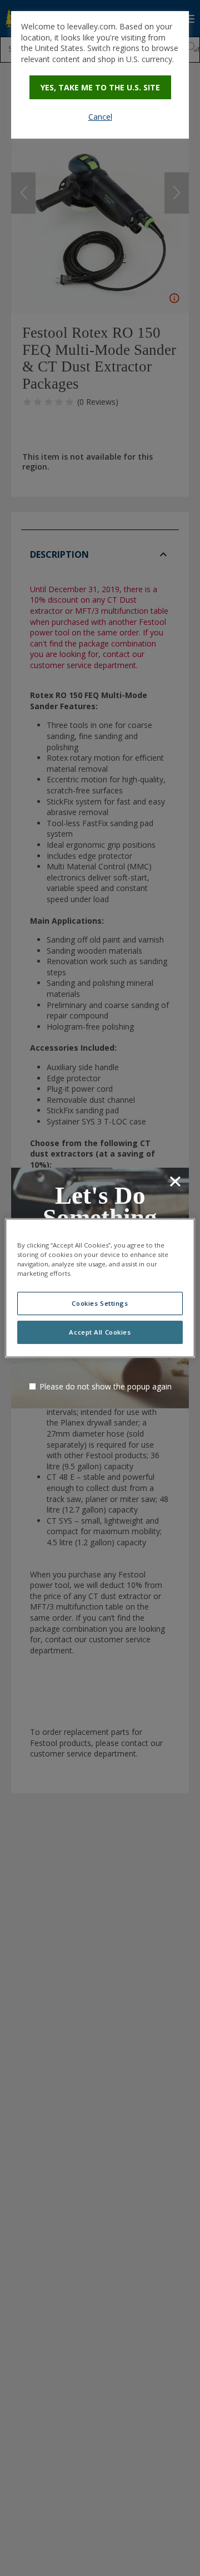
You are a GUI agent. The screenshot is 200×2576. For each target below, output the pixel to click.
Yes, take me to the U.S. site (100, 87)
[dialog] (100, 75)
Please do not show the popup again (106, 1386)
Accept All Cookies (100, 1332)
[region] (100, 1288)
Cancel (100, 117)
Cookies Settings (100, 1303)
